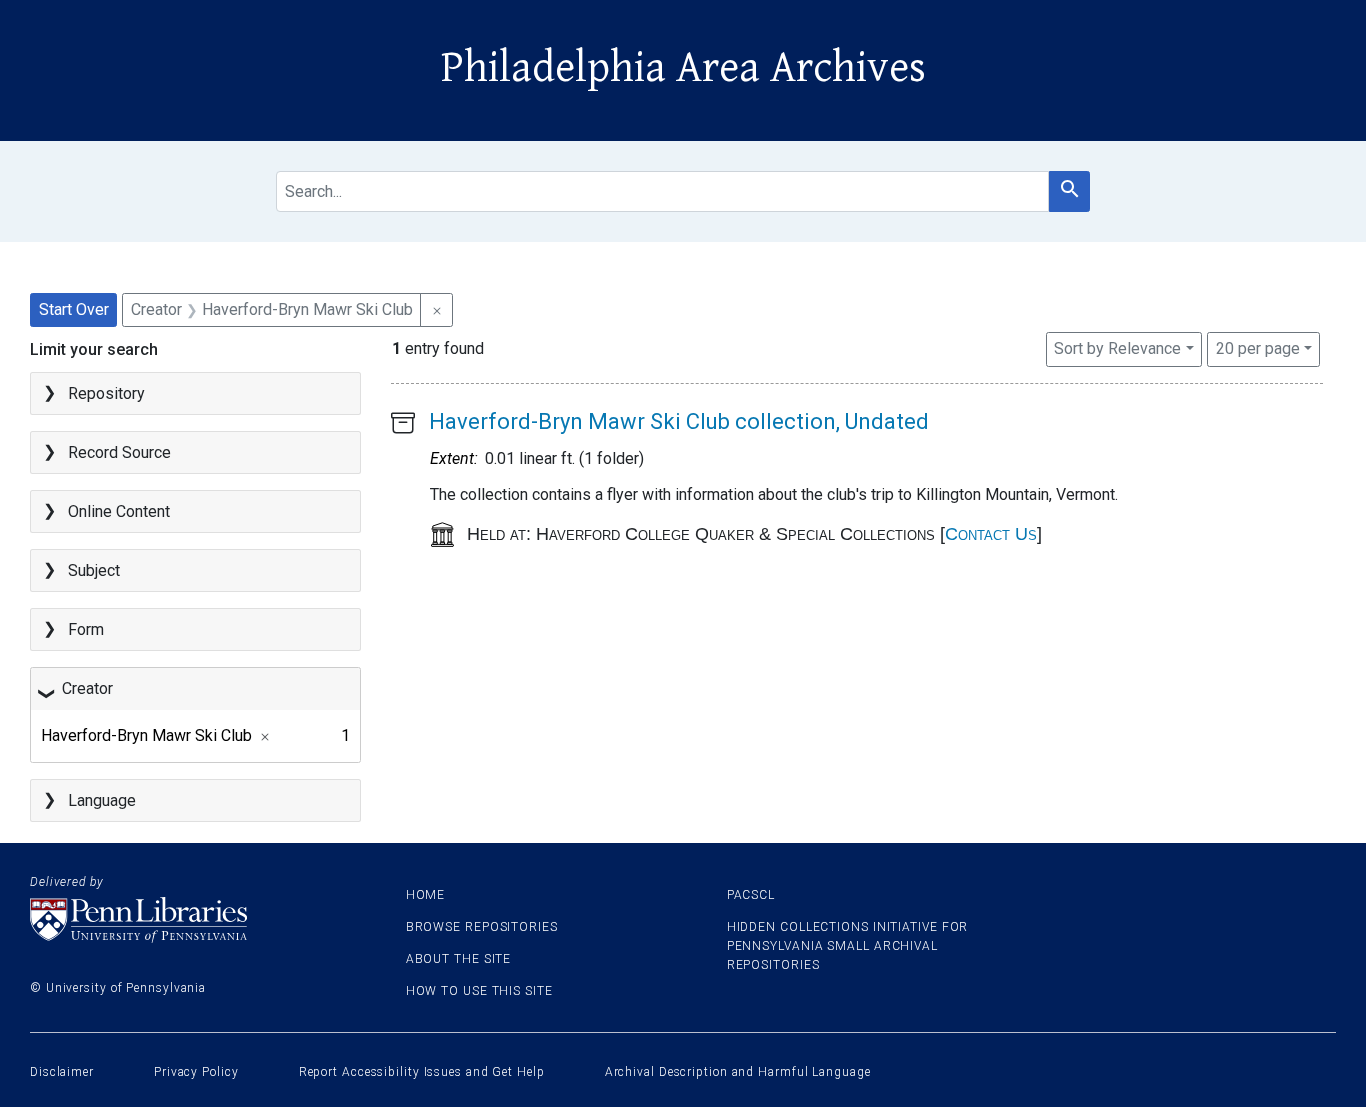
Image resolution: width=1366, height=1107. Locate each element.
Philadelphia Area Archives (683, 68)
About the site (459, 959)
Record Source (119, 452)
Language (102, 800)
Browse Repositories (482, 927)
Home (426, 895)
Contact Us (991, 534)
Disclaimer (62, 1072)
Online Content (119, 511)
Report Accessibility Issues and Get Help (422, 1072)
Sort (1117, 348)
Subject (94, 570)
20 (1258, 348)
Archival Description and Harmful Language (738, 1072)
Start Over (74, 309)
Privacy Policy (196, 1072)
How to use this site (479, 991)
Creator (87, 688)
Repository (106, 393)
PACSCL (751, 895)
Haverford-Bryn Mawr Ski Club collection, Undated (679, 421)
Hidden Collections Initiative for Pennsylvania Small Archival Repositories (848, 946)
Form (86, 629)
